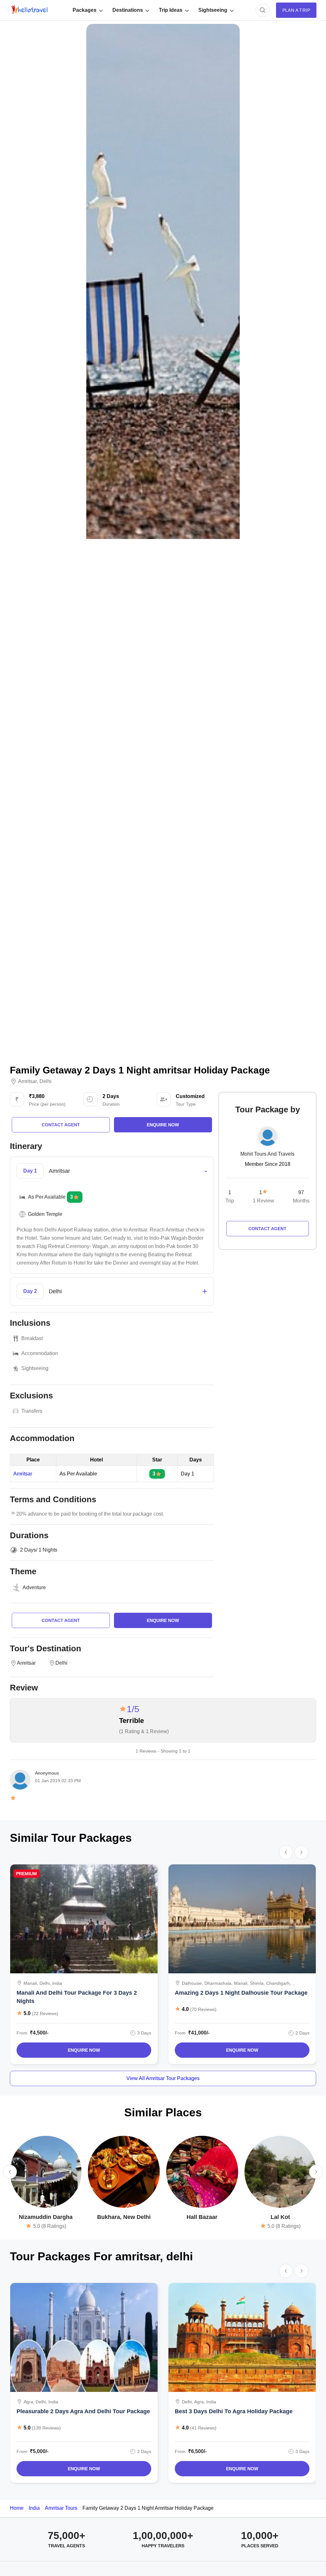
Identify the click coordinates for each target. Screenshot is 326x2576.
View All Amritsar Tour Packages (163, 2078)
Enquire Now (84, 2050)
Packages (85, 10)
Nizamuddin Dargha (46, 2217)
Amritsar (28, 1081)
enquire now (163, 1125)
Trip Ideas (171, 10)
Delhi (46, 1081)
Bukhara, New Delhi (124, 2217)
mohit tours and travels (267, 1154)
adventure (34, 1587)
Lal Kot (280, 2217)
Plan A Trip (296, 10)
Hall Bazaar (202, 2217)
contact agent (61, 1125)
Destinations (128, 10)
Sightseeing (213, 10)
